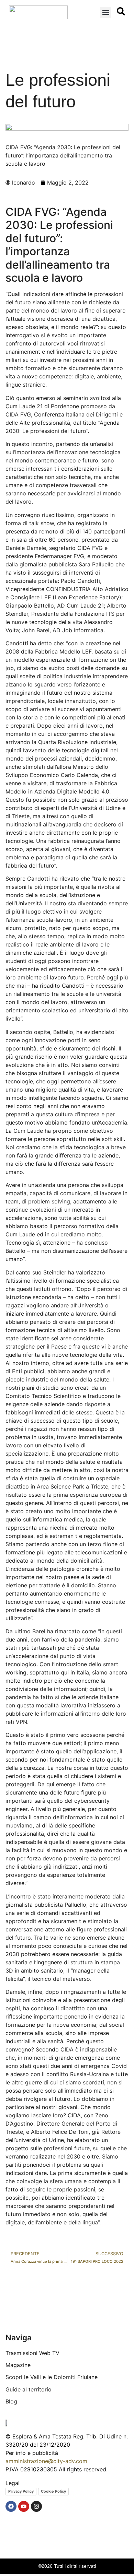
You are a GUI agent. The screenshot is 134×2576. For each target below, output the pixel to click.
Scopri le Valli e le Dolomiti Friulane (52, 2377)
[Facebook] (11, 2506)
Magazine (18, 2365)
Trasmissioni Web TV (32, 2353)
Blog (11, 2401)
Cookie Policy (53, 2491)
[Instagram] (36, 2506)
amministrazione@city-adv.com (46, 2461)
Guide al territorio (29, 2389)
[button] (106, 13)
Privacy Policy (21, 2491)
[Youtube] (24, 2506)
